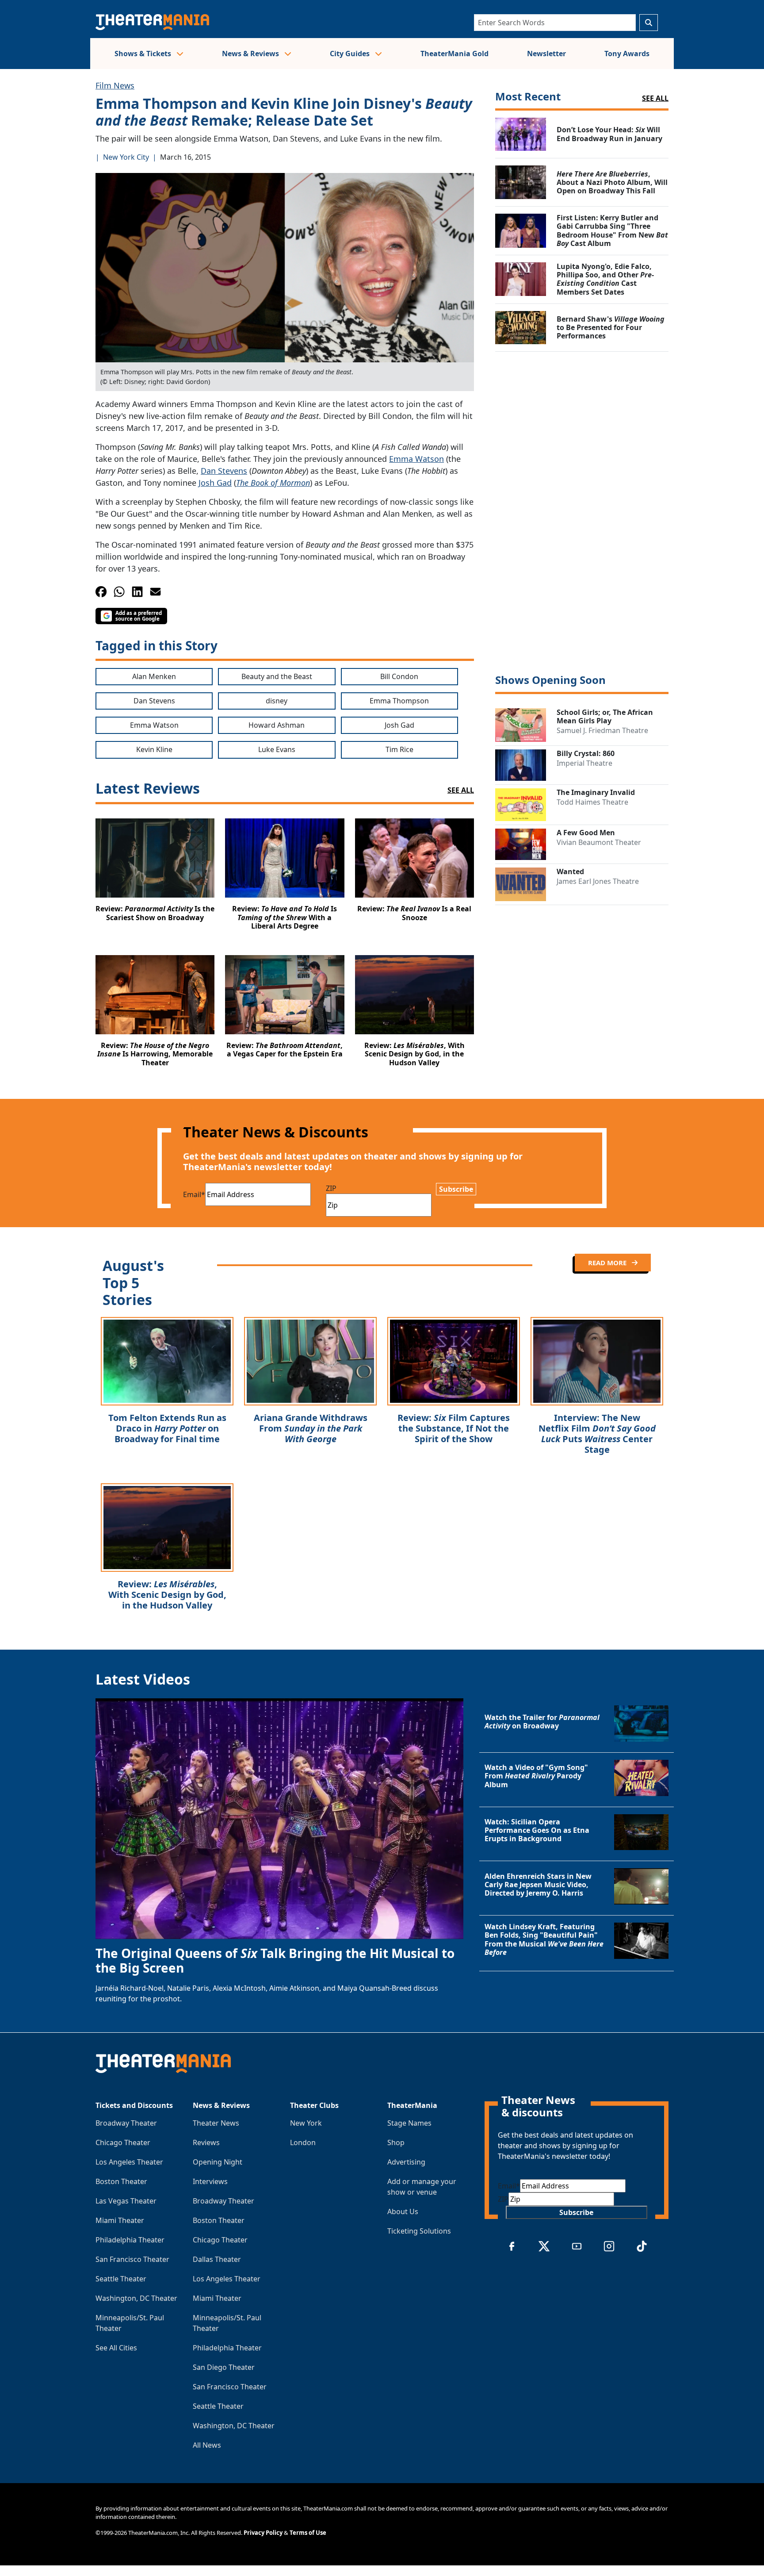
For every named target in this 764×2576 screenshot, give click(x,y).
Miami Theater (120, 2220)
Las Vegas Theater (126, 2201)
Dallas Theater (217, 2259)
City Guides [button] (351, 54)
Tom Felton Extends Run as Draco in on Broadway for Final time (167, 1428)
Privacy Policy (263, 2533)
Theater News (216, 2123)
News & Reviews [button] (251, 54)
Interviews (210, 2181)
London (303, 2142)
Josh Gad (215, 483)
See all (655, 98)
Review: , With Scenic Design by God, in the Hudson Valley (167, 1595)
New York (306, 2123)
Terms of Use (308, 2533)
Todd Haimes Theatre (592, 802)
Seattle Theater (121, 2279)
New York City (126, 157)
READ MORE (608, 1263)
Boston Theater (121, 2181)
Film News (115, 85)
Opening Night (218, 2162)
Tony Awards (627, 54)
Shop (396, 2142)
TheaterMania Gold (455, 54)
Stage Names (409, 2123)
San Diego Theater (224, 2367)
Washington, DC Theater (136, 2298)
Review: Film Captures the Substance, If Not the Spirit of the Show (454, 1428)
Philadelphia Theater (130, 2240)
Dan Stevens (224, 471)
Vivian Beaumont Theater (599, 842)
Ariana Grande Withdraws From (311, 1428)
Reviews (206, 2142)
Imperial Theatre (584, 763)
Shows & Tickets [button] (144, 54)
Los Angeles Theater (129, 2162)
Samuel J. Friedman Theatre (602, 730)
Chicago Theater (123, 2142)
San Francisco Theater (132, 2259)
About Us (403, 2211)
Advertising (406, 2162)
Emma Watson (416, 459)
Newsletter (546, 54)
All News (207, 2445)
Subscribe (456, 1189)
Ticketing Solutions (419, 2231)
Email (194, 1194)
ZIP (331, 1188)
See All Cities (116, 2348)
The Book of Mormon (273, 483)
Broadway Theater (126, 2123)
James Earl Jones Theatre (598, 881)
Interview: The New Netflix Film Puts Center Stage (597, 1434)
